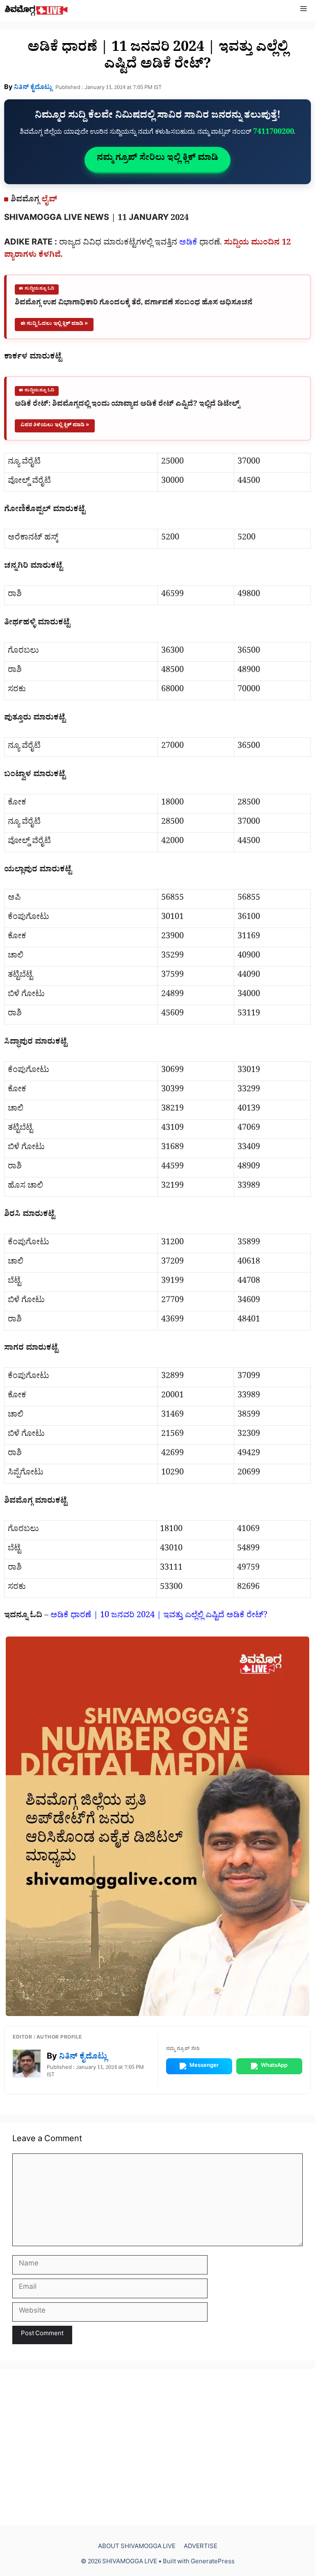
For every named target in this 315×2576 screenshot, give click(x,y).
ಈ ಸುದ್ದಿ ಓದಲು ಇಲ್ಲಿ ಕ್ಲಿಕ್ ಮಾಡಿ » (54, 324)
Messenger (204, 2066)
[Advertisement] (157, 2447)
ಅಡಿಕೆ (188, 244)
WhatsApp (274, 2066)
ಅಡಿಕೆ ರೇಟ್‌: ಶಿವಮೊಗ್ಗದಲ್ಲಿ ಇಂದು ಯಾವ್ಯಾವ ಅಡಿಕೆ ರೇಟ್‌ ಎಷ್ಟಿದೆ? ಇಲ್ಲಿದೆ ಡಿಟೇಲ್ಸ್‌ (127, 405)
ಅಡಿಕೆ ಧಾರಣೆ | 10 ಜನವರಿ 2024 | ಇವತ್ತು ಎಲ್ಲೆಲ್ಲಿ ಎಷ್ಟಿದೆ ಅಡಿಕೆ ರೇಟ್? (159, 1616)
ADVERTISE (201, 2547)
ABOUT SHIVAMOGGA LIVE (137, 2547)
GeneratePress (213, 2563)
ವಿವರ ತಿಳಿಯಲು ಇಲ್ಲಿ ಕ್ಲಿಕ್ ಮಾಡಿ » (55, 426)
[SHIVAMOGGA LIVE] (36, 10)
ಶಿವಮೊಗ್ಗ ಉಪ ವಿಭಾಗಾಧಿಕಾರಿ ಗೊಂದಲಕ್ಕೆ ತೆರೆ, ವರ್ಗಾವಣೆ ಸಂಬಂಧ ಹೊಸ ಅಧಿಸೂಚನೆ (134, 304)
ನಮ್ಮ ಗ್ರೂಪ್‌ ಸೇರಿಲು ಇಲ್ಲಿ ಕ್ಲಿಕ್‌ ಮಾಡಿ (157, 159)
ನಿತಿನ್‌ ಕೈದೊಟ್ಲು (33, 88)
